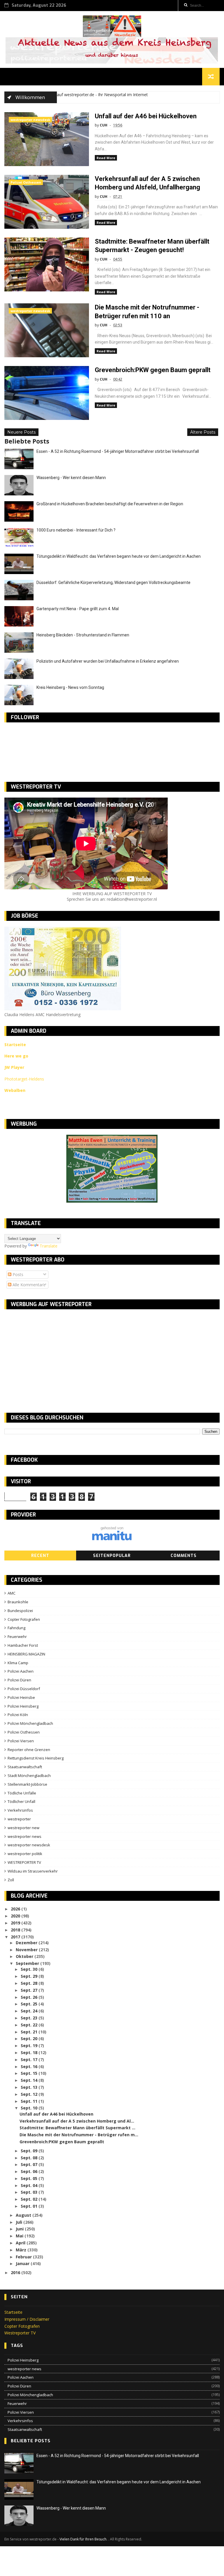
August (24, 2215)
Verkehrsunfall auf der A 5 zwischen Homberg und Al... (77, 2121)
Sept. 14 (30, 2080)
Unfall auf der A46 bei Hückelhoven (146, 116)
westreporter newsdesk (30, 120)
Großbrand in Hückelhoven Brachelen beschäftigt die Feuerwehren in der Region (110, 504)
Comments (184, 1556)
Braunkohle (18, 1602)
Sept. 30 (30, 1969)
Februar (24, 2257)
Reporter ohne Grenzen (29, 1750)
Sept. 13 (30, 2087)
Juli (20, 2222)
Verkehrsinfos (20, 1810)
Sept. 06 (30, 2171)
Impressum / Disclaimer (27, 2319)
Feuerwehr (17, 1637)
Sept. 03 (30, 2192)
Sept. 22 (30, 2025)
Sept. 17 (30, 2059)
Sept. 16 (30, 2066)
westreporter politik (25, 1854)
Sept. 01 (30, 2206)
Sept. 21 (30, 2032)
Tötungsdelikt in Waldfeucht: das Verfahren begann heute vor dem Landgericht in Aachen (119, 556)
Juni (20, 2229)
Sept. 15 (30, 2073)
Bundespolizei (20, 1611)
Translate (49, 1246)
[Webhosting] (112, 1539)
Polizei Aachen (21, 1671)
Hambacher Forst (23, 1645)
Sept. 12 (30, 2094)
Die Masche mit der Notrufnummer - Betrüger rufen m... (79, 2135)
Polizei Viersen (21, 1741)
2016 (16, 2273)
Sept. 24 (30, 2011)
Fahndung (16, 1628)
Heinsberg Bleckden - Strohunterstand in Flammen (83, 635)
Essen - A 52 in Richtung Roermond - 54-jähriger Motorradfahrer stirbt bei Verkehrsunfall (118, 451)
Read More (106, 158)
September (28, 1963)
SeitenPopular (112, 1556)
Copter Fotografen (24, 1619)
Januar (23, 2263)
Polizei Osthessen (26, 182)
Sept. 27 (30, 1990)
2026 (16, 1909)
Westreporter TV (20, 2333)
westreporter (19, 1819)
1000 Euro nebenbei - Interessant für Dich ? (76, 530)
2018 (16, 1930)
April (21, 2243)
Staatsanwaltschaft (25, 1767)
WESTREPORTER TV (24, 1862)
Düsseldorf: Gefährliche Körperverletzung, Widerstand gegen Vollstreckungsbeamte (113, 583)
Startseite (13, 2312)
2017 (16, 1937)
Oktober (25, 1956)
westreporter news (24, 1836)
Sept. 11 (30, 2101)
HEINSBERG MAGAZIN (26, 1654)
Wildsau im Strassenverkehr (33, 1871)
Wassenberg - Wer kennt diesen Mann (71, 478)
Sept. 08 (30, 2158)
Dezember (27, 1943)
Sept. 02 (30, 2199)
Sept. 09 (30, 2151)
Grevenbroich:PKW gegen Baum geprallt (153, 370)
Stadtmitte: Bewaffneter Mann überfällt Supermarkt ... (77, 2128)
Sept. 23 (30, 2018)
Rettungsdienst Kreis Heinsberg (36, 1758)
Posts (17, 1274)
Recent (40, 1556)
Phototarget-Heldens (24, 1079)
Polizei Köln (18, 1715)
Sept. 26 (30, 1997)
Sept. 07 (30, 2164)
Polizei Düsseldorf (24, 1689)
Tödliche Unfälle (22, 1793)
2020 (16, 1916)
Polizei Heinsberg (23, 1706)
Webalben (15, 1090)
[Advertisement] (53, 1356)
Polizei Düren (19, 1680)
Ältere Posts (203, 432)
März (22, 2250)
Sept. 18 (30, 2052)
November (27, 1950)
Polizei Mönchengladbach (30, 1723)
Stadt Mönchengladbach (29, 1776)
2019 (16, 1923)
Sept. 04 (30, 2185)
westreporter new (23, 1828)
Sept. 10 (30, 2108)
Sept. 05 (30, 2178)
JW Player (14, 1067)
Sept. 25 (30, 2004)
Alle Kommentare (28, 1285)
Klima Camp (18, 1663)
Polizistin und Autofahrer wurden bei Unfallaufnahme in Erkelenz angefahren (108, 661)
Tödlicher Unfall (21, 1801)
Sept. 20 (30, 2039)
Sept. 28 (30, 1983)
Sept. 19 (30, 2046)
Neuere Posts (21, 432)
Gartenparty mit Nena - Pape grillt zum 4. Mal (78, 609)
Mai (20, 2236)
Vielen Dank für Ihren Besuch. (84, 2539)
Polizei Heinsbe (21, 1697)
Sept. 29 (30, 1976)
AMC (12, 1593)
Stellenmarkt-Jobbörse (27, 1784)
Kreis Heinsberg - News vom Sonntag (70, 687)
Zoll (11, 1880)
